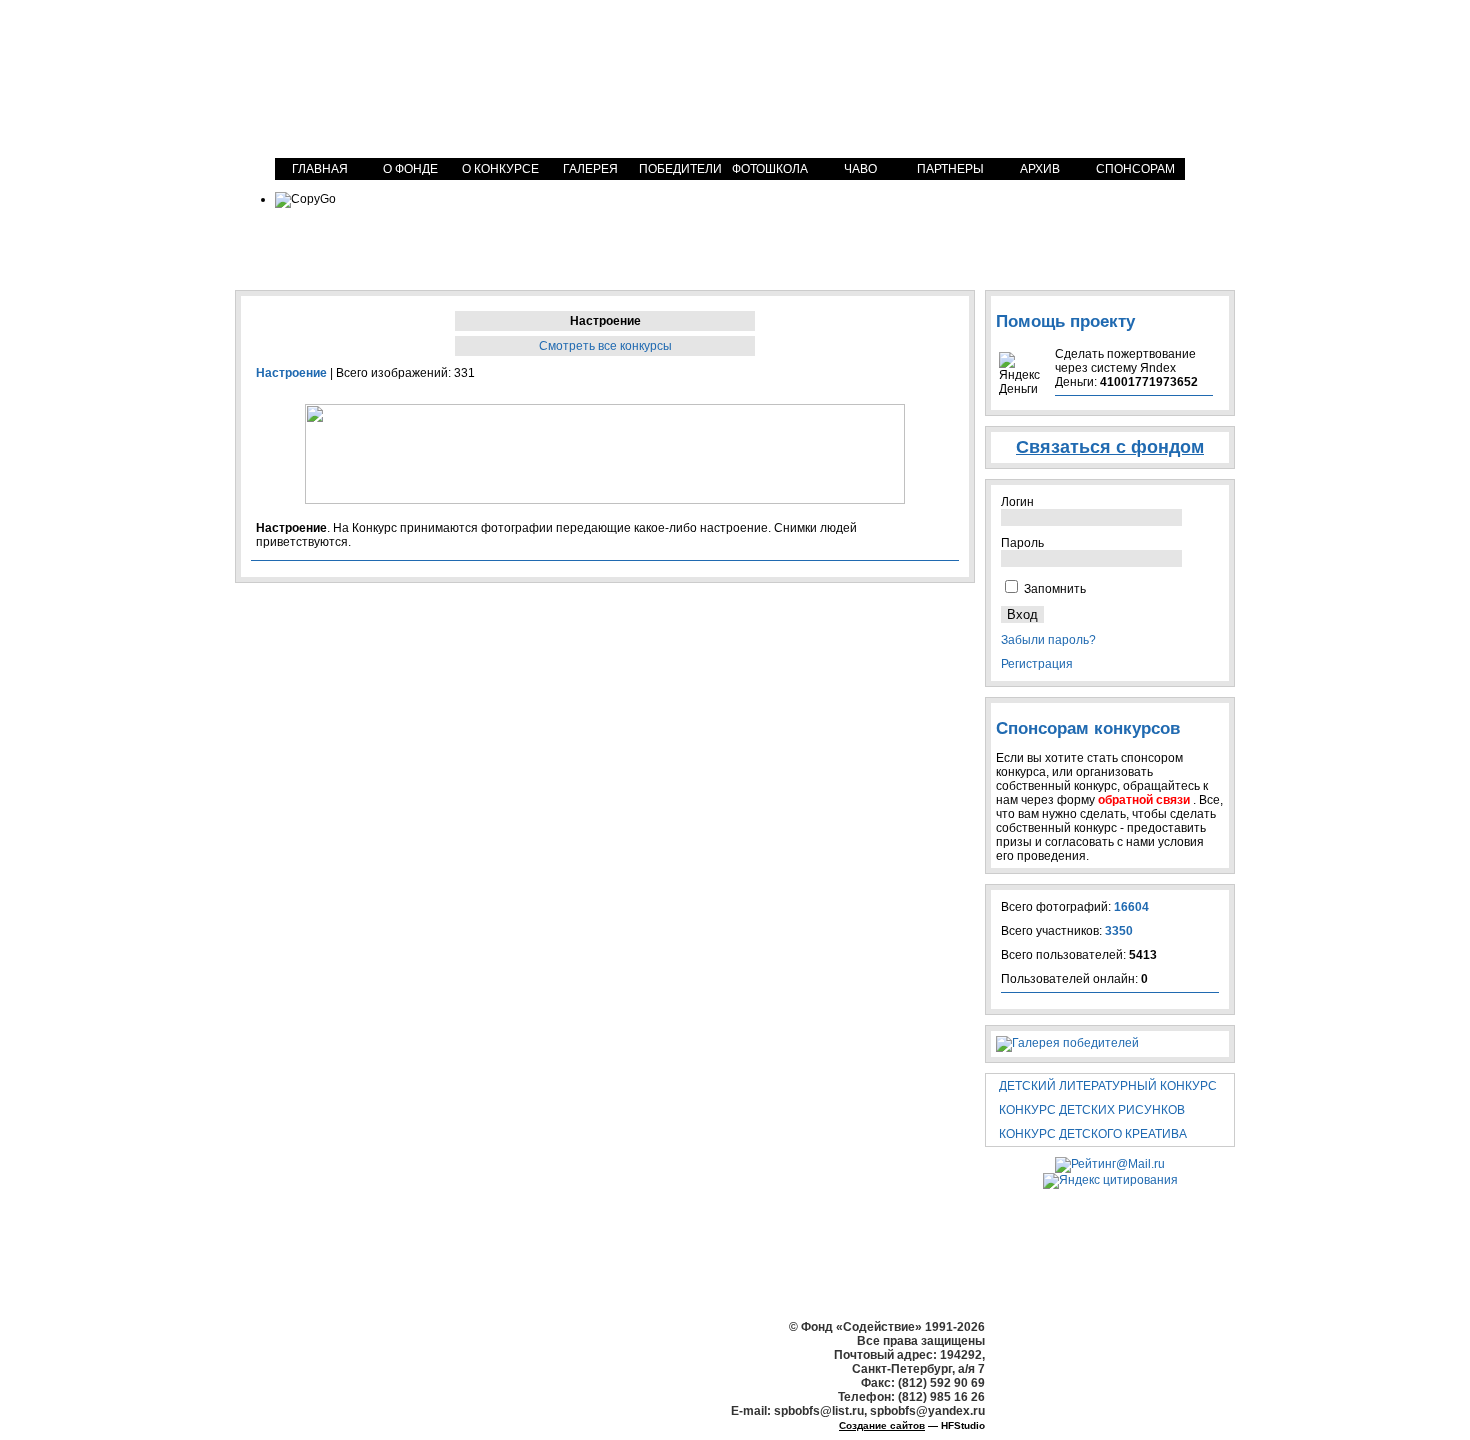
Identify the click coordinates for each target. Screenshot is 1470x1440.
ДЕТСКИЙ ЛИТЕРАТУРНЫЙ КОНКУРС (1108, 1086)
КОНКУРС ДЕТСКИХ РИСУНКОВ (1092, 1110)
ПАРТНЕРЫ (950, 169)
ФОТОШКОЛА (770, 169)
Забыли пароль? (1048, 640)
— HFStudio (912, 1425)
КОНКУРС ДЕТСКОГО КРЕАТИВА (1093, 1134)
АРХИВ (1040, 169)
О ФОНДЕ (410, 169)
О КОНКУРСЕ (500, 169)
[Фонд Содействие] (1070, 67)
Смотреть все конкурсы (605, 346)
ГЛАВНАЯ (320, 169)
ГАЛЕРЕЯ (590, 169)
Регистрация (1037, 664)
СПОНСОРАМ (1135, 169)
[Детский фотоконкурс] (420, 77)
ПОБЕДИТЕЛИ (680, 169)
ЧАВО (860, 169)
